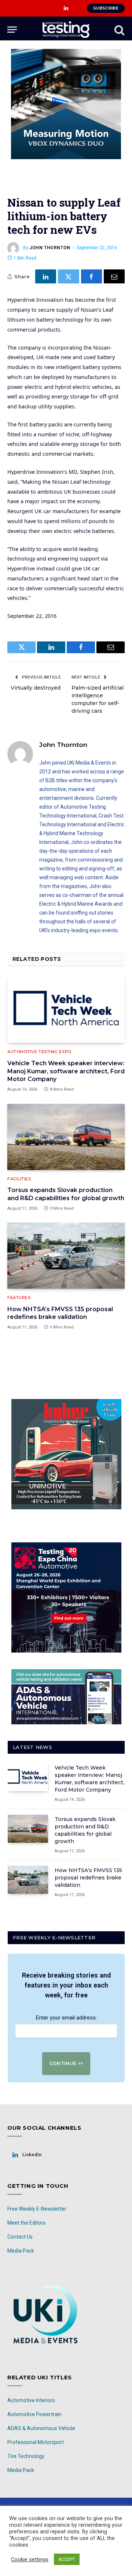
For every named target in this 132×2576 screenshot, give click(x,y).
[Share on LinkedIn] (46, 276)
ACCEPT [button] (67, 2559)
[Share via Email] (114, 276)
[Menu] (12, 30)
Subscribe (106, 8)
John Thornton (50, 248)
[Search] (119, 30)
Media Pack (21, 2251)
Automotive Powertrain (34, 2414)
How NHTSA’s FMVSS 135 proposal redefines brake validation (88, 1878)
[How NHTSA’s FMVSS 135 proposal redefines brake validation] (66, 1256)
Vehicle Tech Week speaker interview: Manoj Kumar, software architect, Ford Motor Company (66, 1071)
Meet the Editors (26, 2223)
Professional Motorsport (36, 2442)
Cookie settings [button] (30, 2559)
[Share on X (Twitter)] (68, 276)
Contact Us (20, 2237)
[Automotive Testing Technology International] (66, 30)
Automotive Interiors (31, 2400)
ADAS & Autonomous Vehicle (41, 2428)
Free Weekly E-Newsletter (37, 2209)
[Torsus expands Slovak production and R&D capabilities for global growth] (66, 1137)
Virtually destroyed (36, 688)
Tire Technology (26, 2456)
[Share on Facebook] (91, 276)
